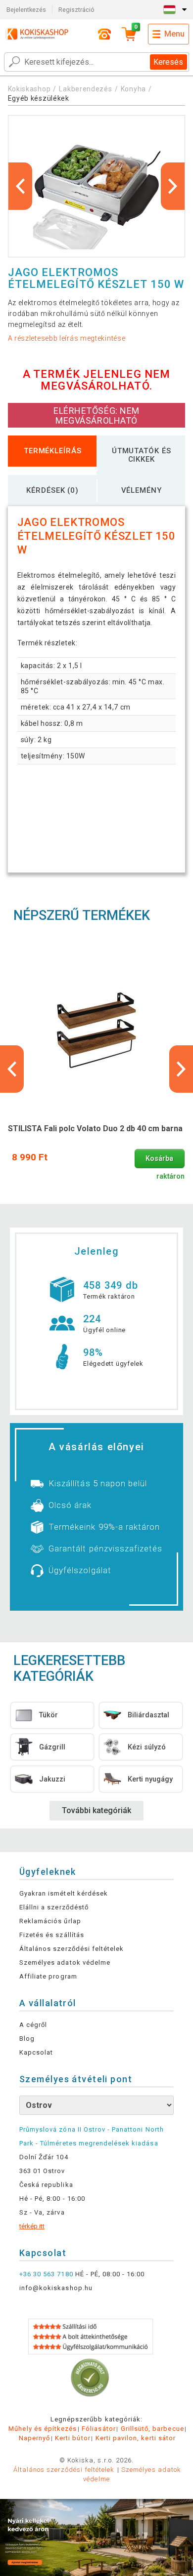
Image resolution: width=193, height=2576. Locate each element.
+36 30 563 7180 (46, 2274)
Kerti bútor (72, 2438)
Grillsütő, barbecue (152, 2429)
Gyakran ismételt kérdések (64, 1893)
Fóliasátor (98, 2429)
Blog (27, 2039)
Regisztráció (76, 10)
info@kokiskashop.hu (56, 2288)
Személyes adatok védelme (65, 1962)
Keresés (168, 62)
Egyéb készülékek (39, 98)
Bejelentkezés (26, 10)
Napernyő (34, 2438)
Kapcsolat (36, 2052)
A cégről (33, 2025)
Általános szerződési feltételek (72, 1949)
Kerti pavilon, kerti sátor (136, 2438)
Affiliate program (48, 1976)
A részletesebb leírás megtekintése (67, 338)
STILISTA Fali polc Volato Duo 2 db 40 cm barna (95, 1129)
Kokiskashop (29, 89)
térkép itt (32, 2226)
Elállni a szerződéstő (54, 1907)
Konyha (133, 89)
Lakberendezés (85, 89)
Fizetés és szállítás (52, 1935)
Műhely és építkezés (43, 2429)
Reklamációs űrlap (50, 1921)
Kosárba (159, 1159)
